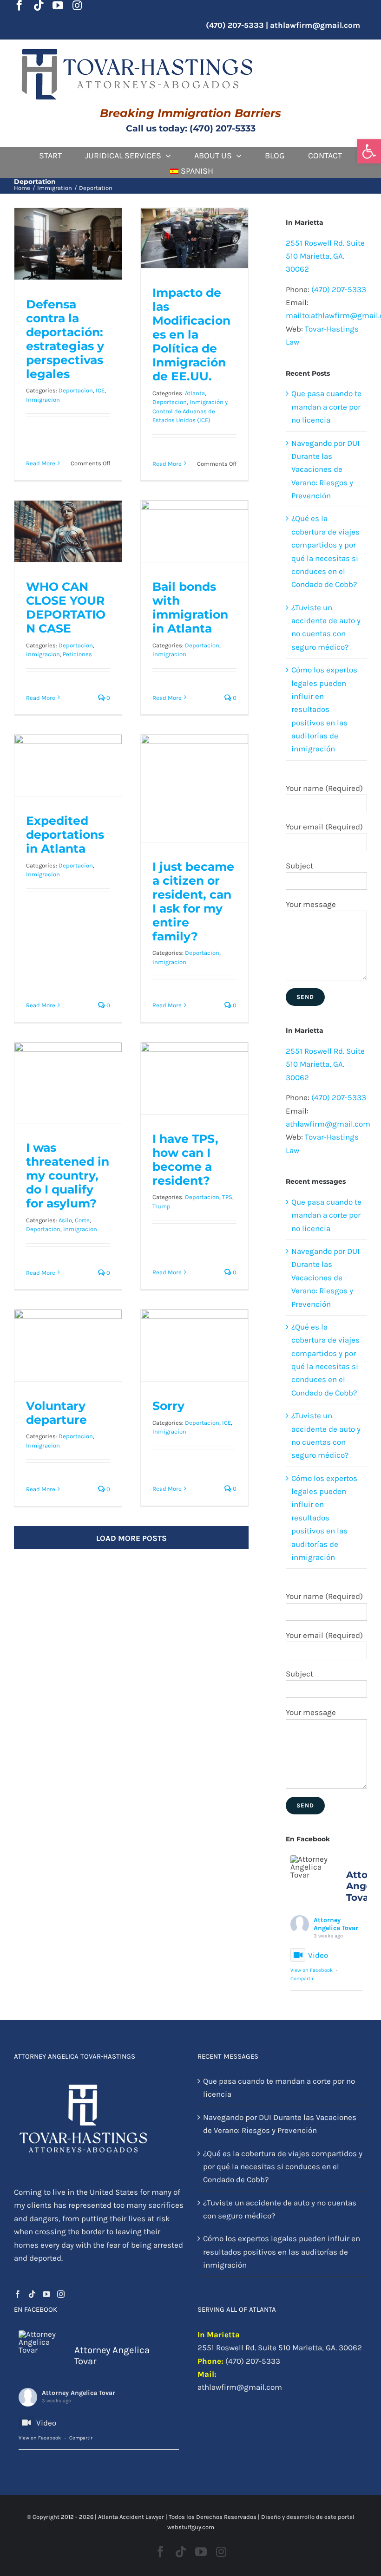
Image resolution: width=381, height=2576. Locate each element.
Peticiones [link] (77, 654)
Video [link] (318, 1955)
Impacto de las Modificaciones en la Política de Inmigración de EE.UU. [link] (194, 246)
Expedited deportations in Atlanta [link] (65, 835)
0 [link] (108, 698)
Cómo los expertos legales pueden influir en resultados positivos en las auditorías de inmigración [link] (324, 709)
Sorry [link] (168, 1406)
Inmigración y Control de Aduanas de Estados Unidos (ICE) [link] (190, 411)
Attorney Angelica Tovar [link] (336, 1924)
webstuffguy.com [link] (191, 2527)
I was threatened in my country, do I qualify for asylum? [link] (68, 1175)
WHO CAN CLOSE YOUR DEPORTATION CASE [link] (68, 561)
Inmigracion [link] (43, 400)
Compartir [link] (302, 1979)
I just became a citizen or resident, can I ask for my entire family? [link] (193, 901)
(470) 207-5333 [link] (339, 289)
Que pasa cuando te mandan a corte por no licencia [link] (326, 407)
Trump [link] (161, 1206)
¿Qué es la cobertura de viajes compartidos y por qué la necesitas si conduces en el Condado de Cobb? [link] (283, 2167)
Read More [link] (41, 463)
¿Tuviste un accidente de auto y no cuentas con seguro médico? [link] (280, 2209)
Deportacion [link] (76, 390)
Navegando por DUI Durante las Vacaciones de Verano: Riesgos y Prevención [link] (325, 470)
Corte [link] (82, 1220)
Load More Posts (131, 1538)
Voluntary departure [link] (56, 1413)
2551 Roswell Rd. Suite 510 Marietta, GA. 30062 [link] (325, 256)
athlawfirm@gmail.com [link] (315, 25)
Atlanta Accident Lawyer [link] (131, 2517)
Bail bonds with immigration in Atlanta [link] (194, 561)
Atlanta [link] (195, 393)
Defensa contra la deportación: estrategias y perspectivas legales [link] (68, 270)
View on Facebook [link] (312, 1970)
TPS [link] (227, 1197)
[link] (369, 151)
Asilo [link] (65, 1220)
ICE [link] (100, 390)
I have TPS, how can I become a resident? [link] (185, 1160)
